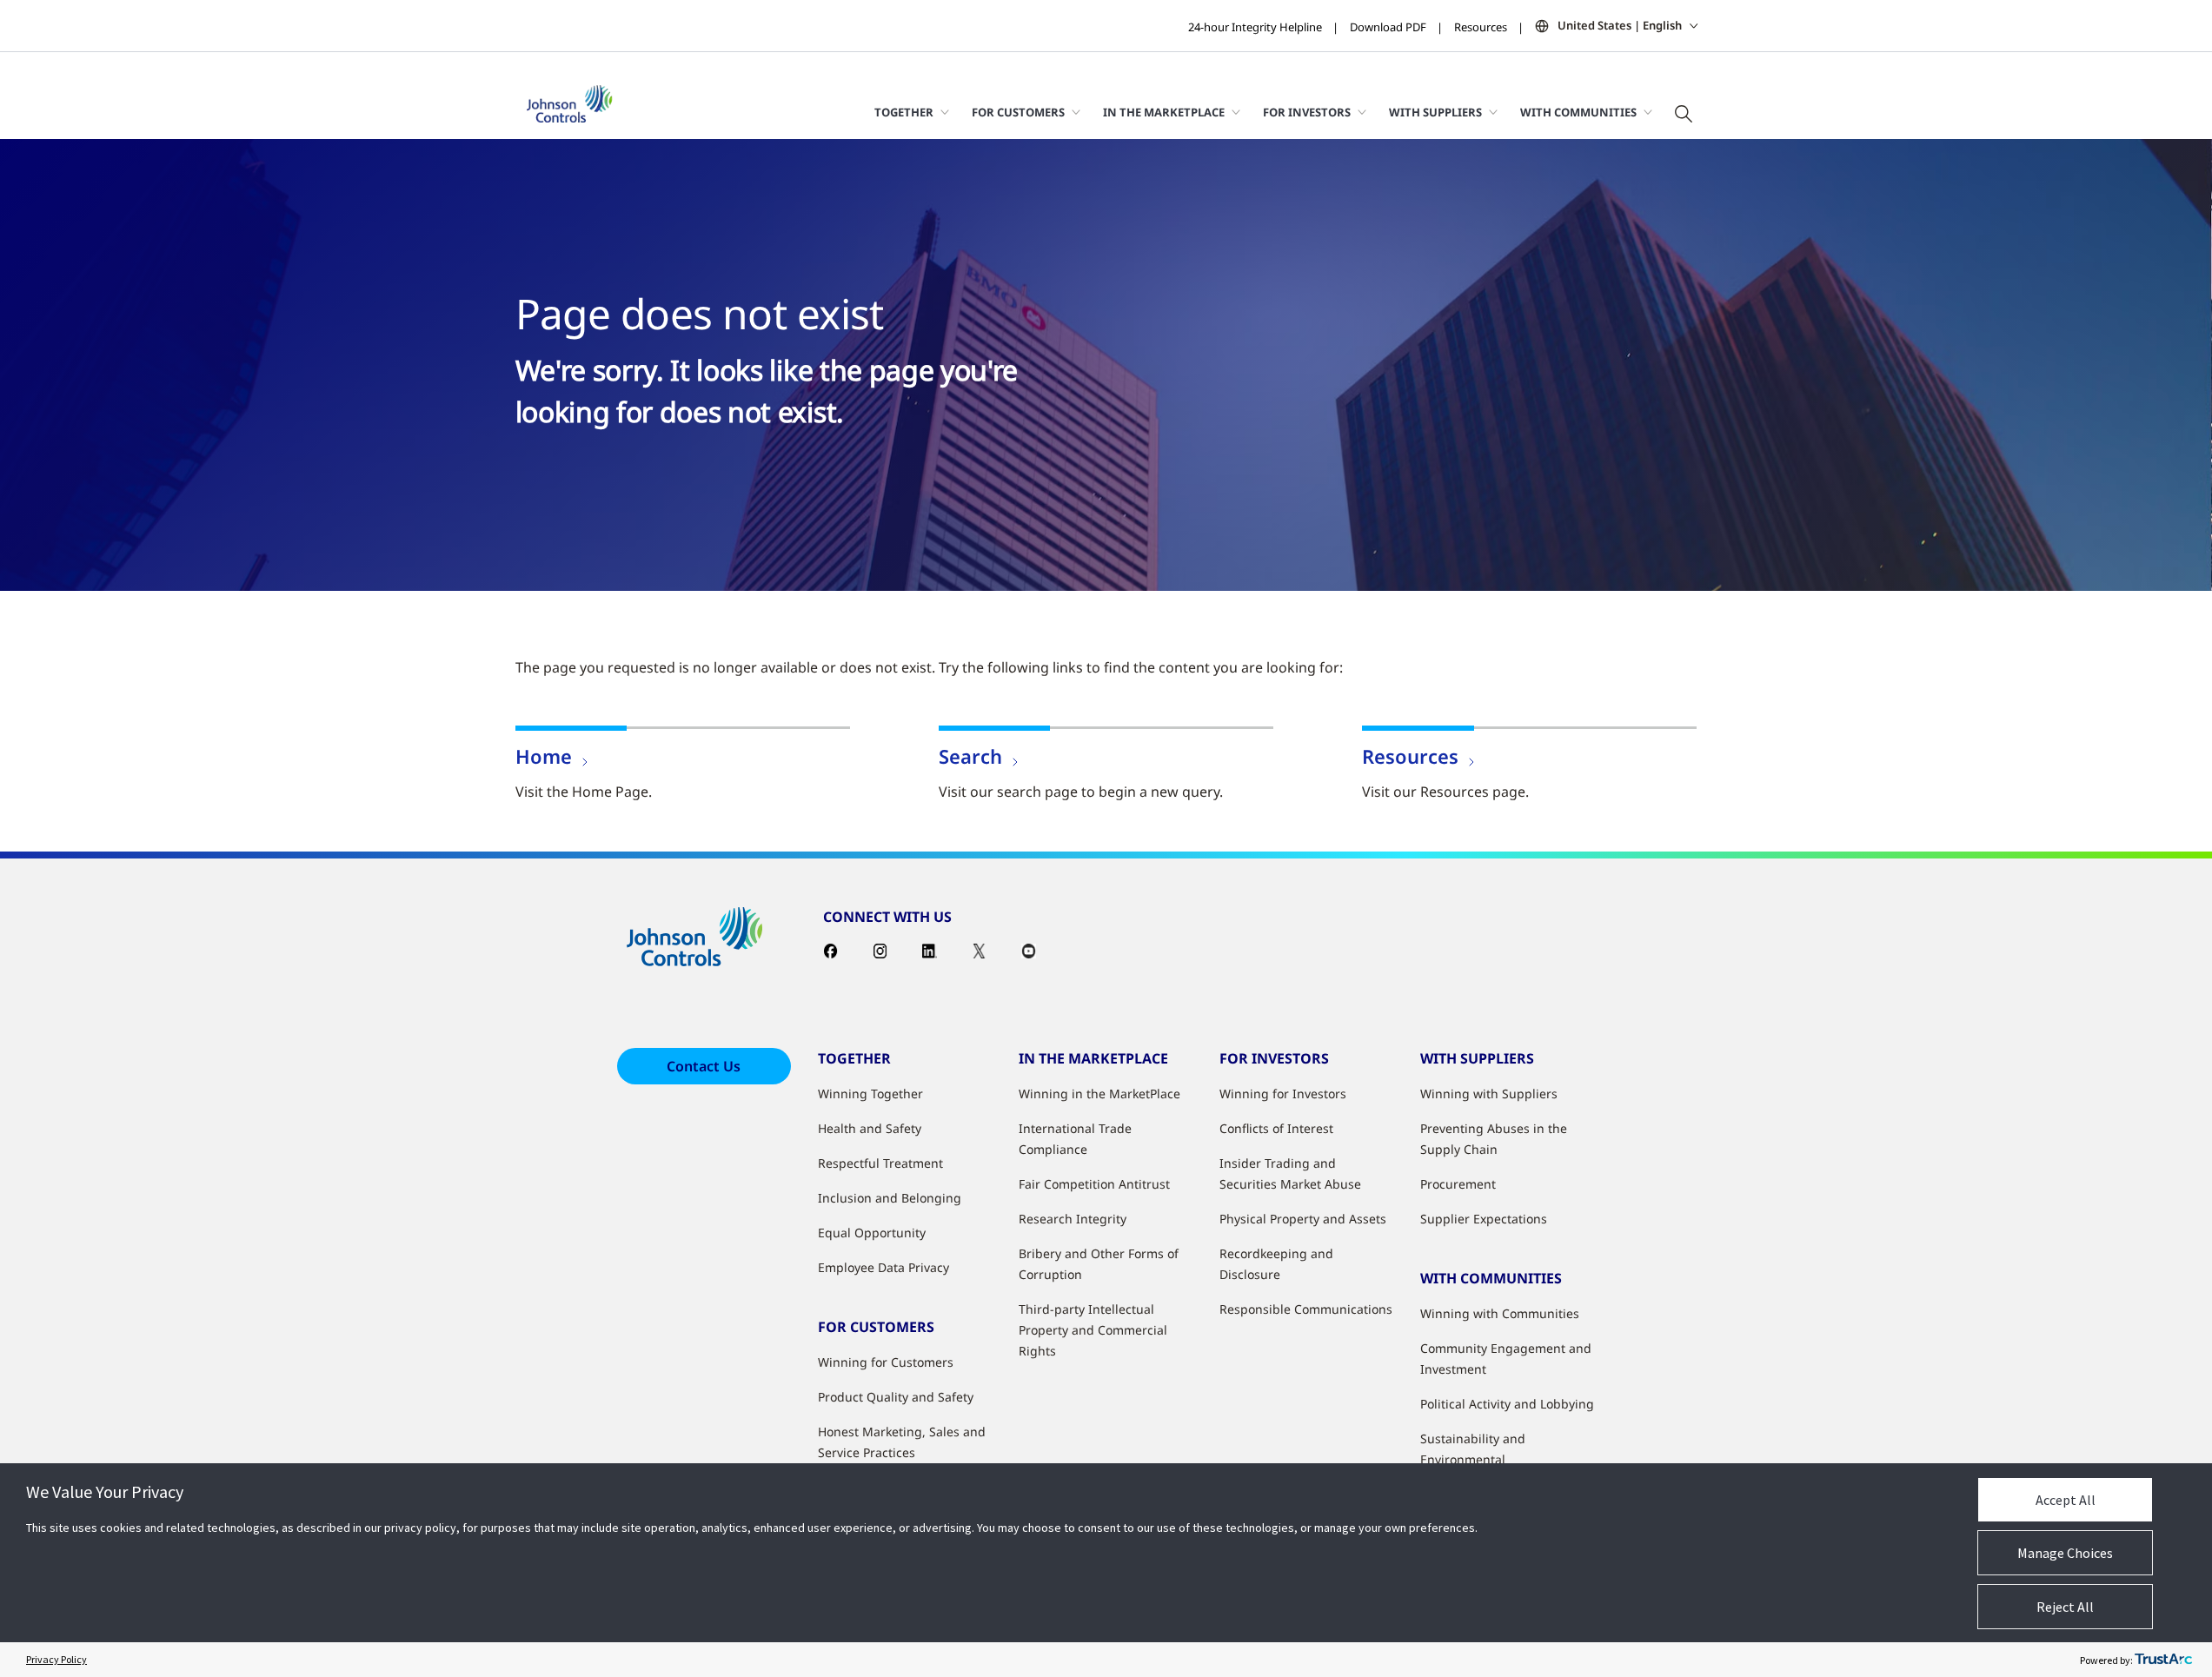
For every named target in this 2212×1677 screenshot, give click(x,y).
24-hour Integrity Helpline (1255, 27)
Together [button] (904, 112)
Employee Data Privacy (883, 1267)
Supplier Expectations (1484, 1219)
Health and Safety (870, 1128)
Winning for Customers (886, 1362)
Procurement (1458, 1184)
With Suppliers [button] (1435, 112)
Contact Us (704, 1066)
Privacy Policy (56, 1659)
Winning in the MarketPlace (1099, 1094)
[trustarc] (2163, 1660)
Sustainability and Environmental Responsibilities (1473, 1459)
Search (970, 756)
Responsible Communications (1306, 1309)
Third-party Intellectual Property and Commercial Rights (1093, 1330)
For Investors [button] (1307, 112)
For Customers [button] (1018, 112)
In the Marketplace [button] (1164, 112)
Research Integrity (1073, 1219)
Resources (1481, 27)
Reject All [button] (2065, 1607)
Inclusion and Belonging (890, 1198)
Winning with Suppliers (1489, 1094)
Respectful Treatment (880, 1163)
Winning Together (870, 1094)
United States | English (1620, 25)
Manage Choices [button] (2065, 1553)
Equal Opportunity (872, 1233)
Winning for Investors (1283, 1094)
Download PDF (1388, 27)
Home (544, 756)
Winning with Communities (1500, 1313)
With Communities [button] (1578, 112)
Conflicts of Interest (1276, 1128)
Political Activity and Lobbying (1507, 1404)
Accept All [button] (2066, 1500)
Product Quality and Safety (896, 1397)
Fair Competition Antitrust (1094, 1184)
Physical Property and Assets (1303, 1219)
